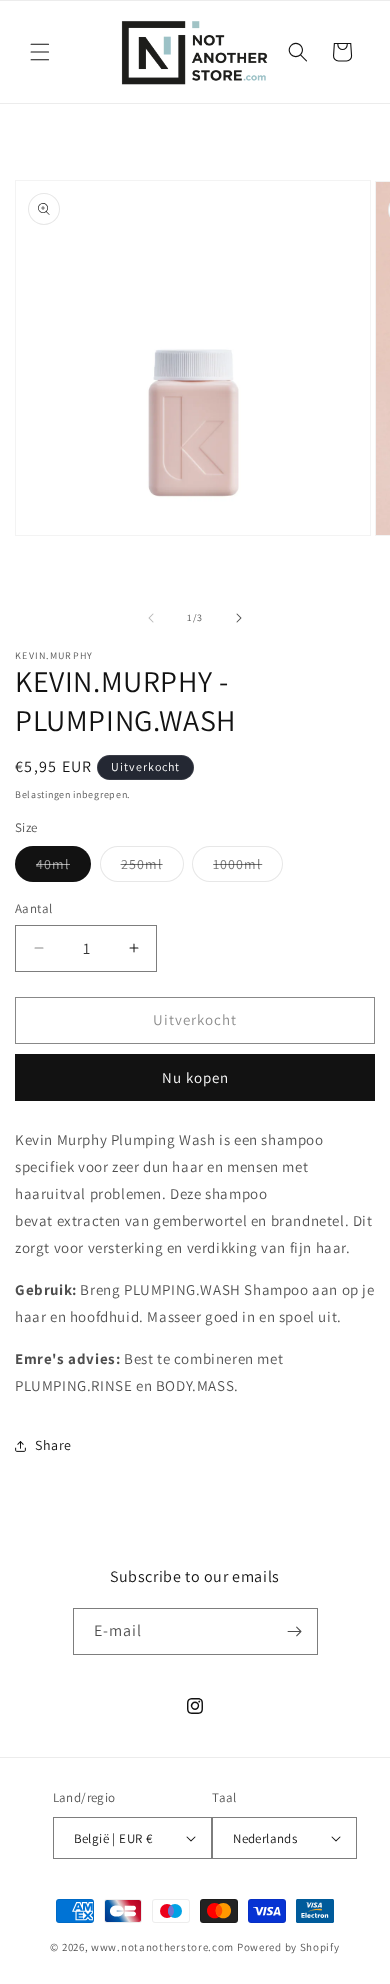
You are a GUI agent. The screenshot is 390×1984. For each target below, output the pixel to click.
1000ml (248, 868)
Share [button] (53, 1445)
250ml (152, 868)
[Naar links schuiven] (151, 618)
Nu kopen (195, 1077)
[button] (40, 52)
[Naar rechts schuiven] (239, 618)
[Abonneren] (295, 1631)
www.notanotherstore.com (162, 1947)
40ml (63, 868)
